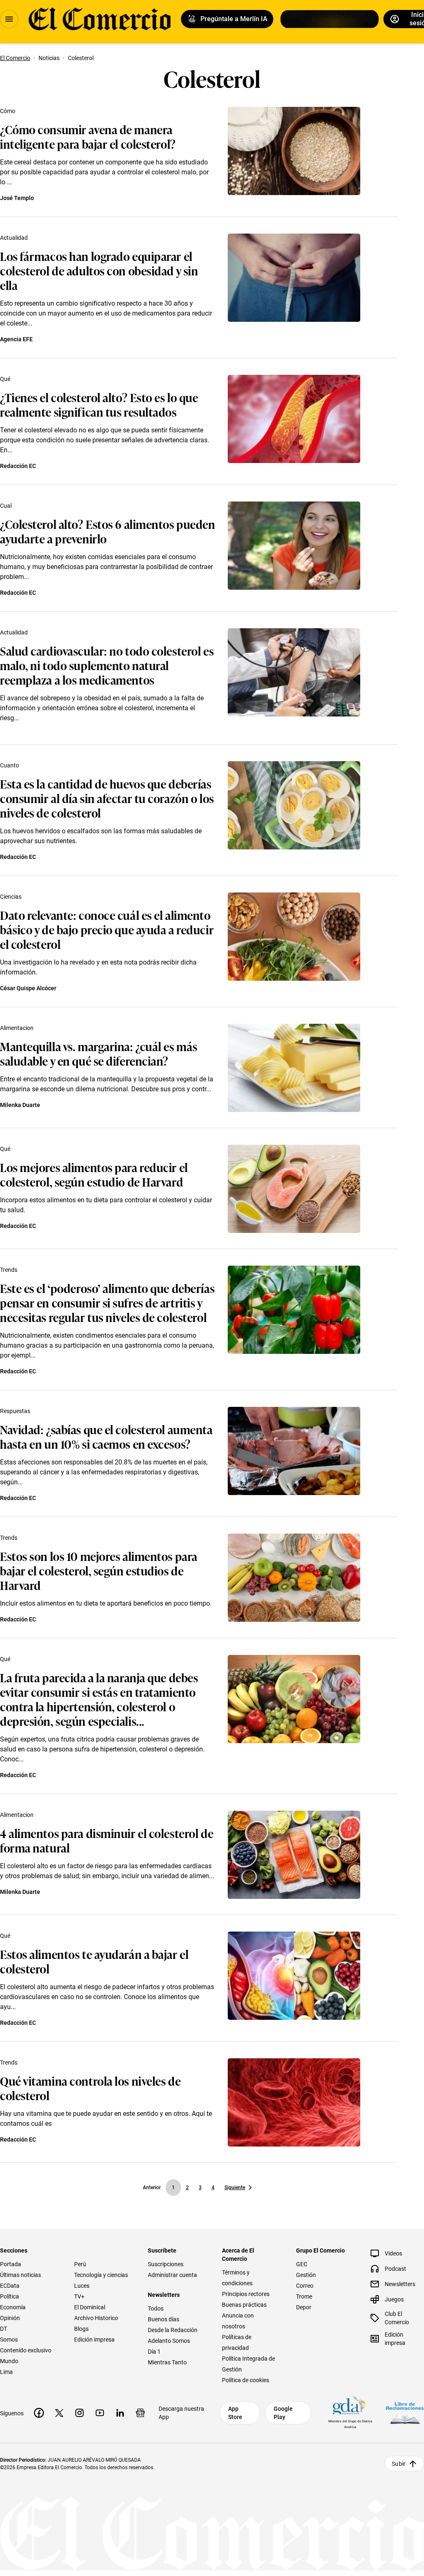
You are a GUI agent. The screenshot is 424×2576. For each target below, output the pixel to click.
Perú (80, 2264)
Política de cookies (246, 2380)
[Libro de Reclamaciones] (405, 2413)
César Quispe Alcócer (28, 988)
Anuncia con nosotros (238, 2321)
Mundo (9, 2361)
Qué (5, 379)
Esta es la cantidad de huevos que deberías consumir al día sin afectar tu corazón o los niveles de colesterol (107, 798)
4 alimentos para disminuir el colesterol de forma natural (107, 1840)
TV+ (79, 2296)
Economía (13, 2307)
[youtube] (100, 2413)
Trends (9, 1270)
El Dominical (90, 2307)
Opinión (10, 2318)
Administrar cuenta (172, 2275)
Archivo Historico (96, 2318)
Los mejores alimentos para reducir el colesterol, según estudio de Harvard (94, 1174)
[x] (59, 2413)
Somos (9, 2340)
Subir (399, 2464)
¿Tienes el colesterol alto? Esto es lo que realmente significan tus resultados (99, 404)
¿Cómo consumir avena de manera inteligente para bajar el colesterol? (88, 136)
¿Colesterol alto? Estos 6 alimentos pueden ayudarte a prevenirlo (108, 531)
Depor (304, 2307)
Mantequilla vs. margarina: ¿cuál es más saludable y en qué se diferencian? (99, 1053)
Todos (156, 2308)
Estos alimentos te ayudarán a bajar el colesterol (94, 1961)
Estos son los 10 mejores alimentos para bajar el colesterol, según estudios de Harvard (99, 1570)
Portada (11, 2264)
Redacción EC (18, 466)
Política (10, 2296)
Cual (6, 506)
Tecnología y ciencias (101, 2275)
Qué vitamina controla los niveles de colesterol (90, 2088)
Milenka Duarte (20, 1105)
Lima (6, 2372)
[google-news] (140, 2413)
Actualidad (14, 238)
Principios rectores (246, 2294)
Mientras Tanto (167, 2362)
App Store (235, 2413)
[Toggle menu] (9, 19)
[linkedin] (120, 2413)
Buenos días (164, 2319)
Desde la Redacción (173, 2330)
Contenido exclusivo (26, 2350)
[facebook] (39, 2413)
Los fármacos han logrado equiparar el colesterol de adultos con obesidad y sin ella (99, 270)
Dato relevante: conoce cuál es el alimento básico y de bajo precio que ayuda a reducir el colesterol (107, 929)
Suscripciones (166, 2264)
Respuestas (15, 1411)
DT (4, 2329)
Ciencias (11, 897)
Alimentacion (17, 1028)
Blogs (81, 2329)
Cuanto (10, 765)
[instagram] (79, 2413)
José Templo (17, 198)
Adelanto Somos (169, 2341)
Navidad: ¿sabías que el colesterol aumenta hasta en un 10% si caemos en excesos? (106, 1436)
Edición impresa (94, 2340)
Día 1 (154, 2352)
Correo (305, 2286)
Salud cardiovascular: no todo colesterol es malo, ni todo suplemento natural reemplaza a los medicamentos (107, 665)
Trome (304, 2296)
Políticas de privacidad (237, 2342)
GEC (302, 2264)
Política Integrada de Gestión (248, 2364)
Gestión (306, 2275)
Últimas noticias (20, 2275)
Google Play (283, 2413)
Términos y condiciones (237, 2278)
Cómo (8, 111)
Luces (82, 2286)
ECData (10, 2286)
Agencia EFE (16, 339)
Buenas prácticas (244, 2305)
